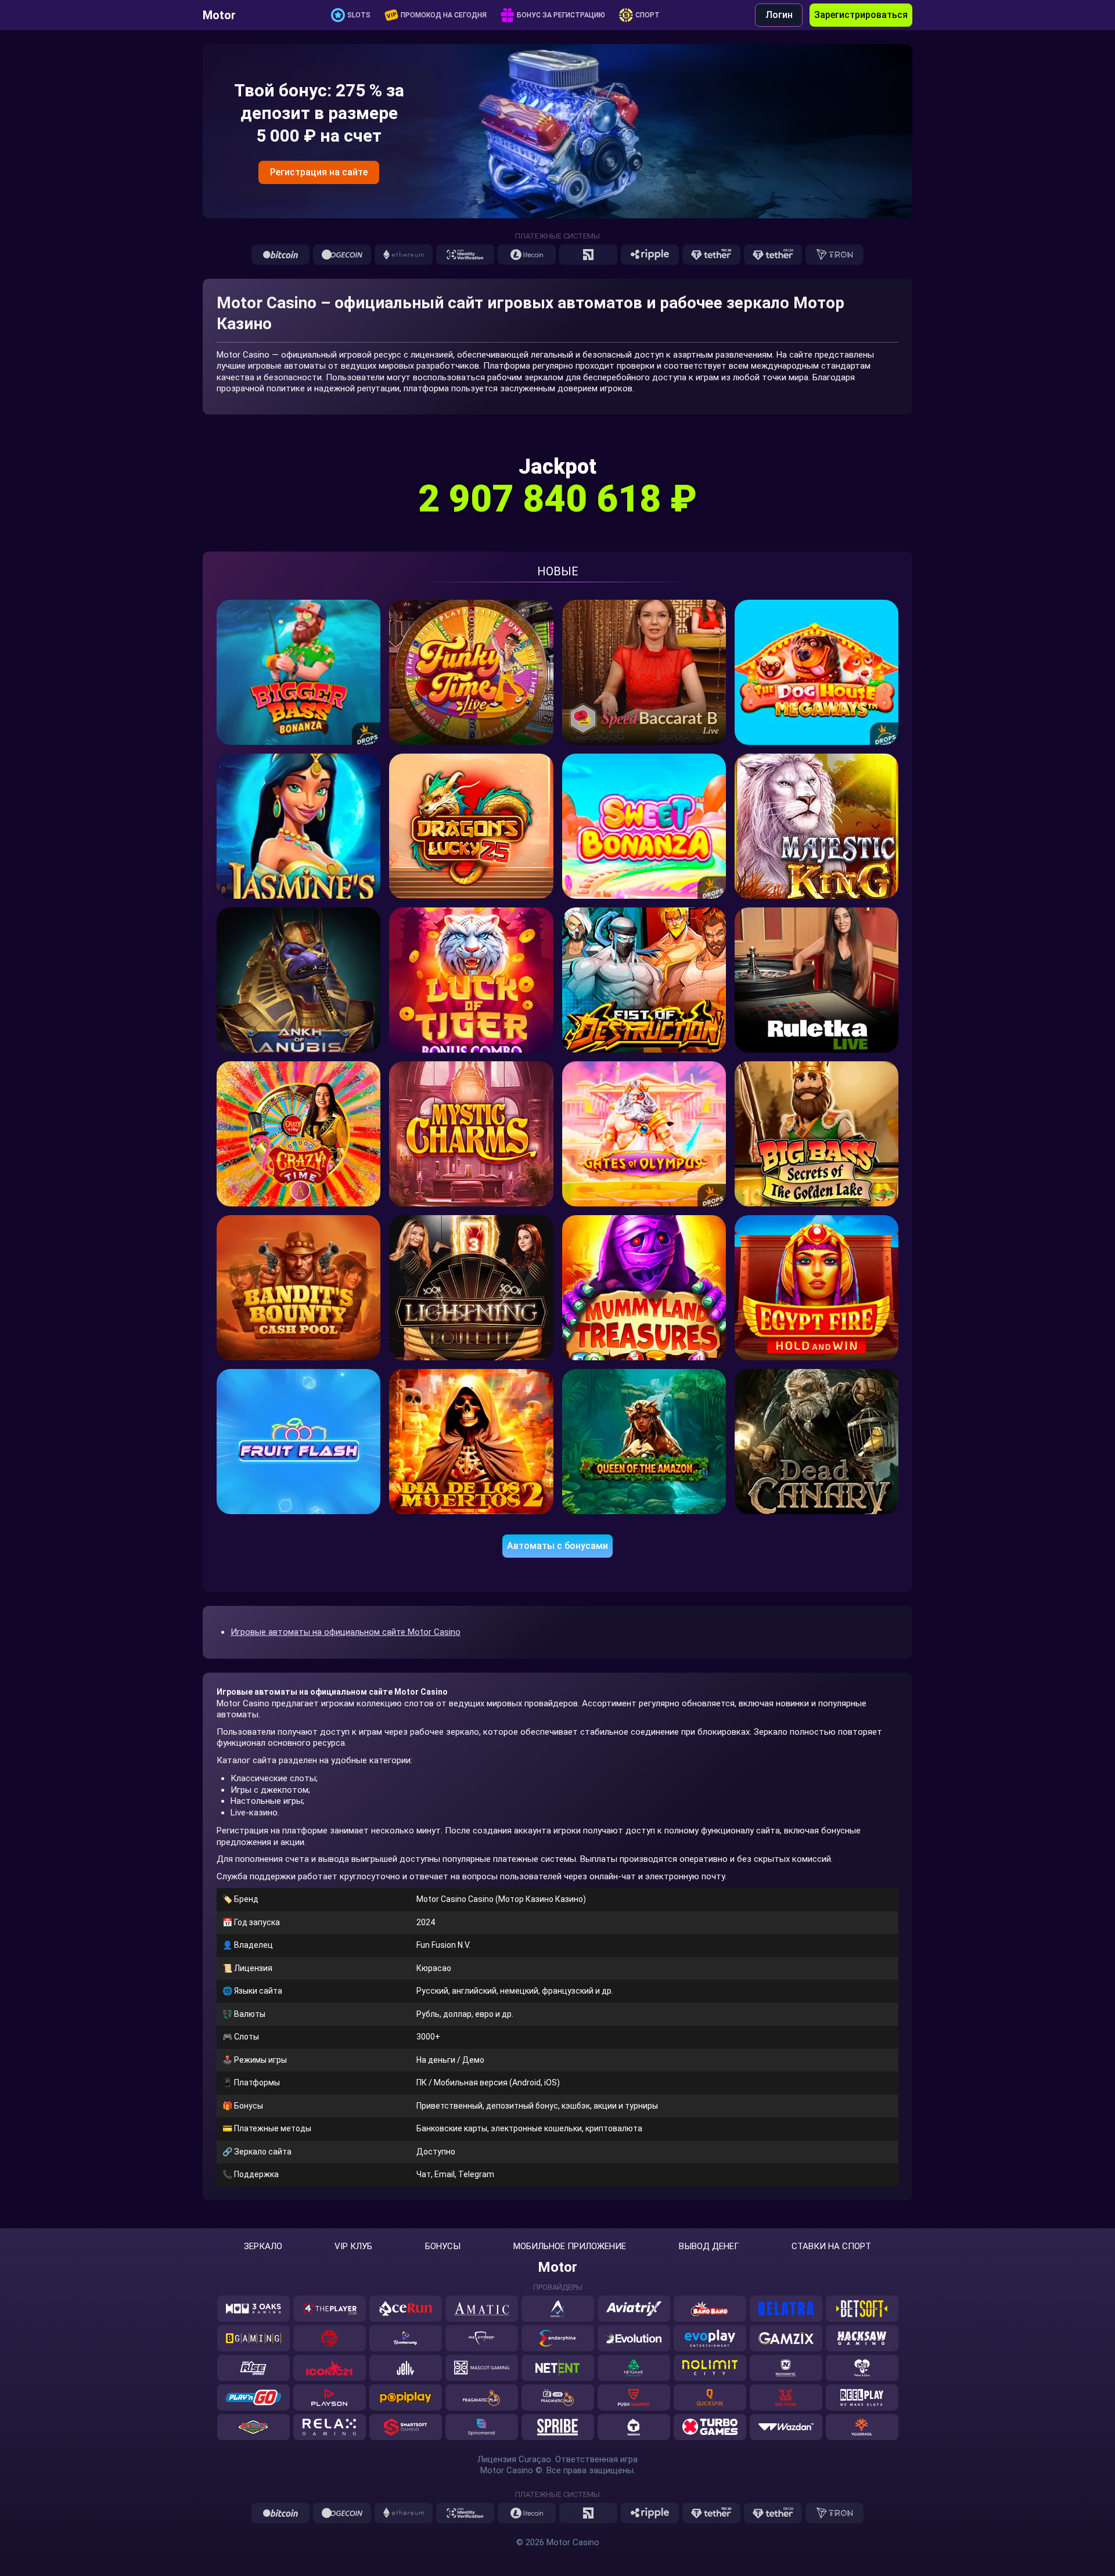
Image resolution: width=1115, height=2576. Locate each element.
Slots (359, 15)
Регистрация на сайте (319, 172)
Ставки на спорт (831, 2247)
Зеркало (263, 2247)
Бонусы (443, 2247)
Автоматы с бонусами (557, 1546)
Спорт (648, 15)
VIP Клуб (353, 2247)
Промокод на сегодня (444, 15)
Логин (779, 15)
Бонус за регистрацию (561, 15)
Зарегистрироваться (861, 15)
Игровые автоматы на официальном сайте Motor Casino (346, 1632)
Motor (219, 15)
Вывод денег (709, 2247)
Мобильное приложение (570, 2247)
